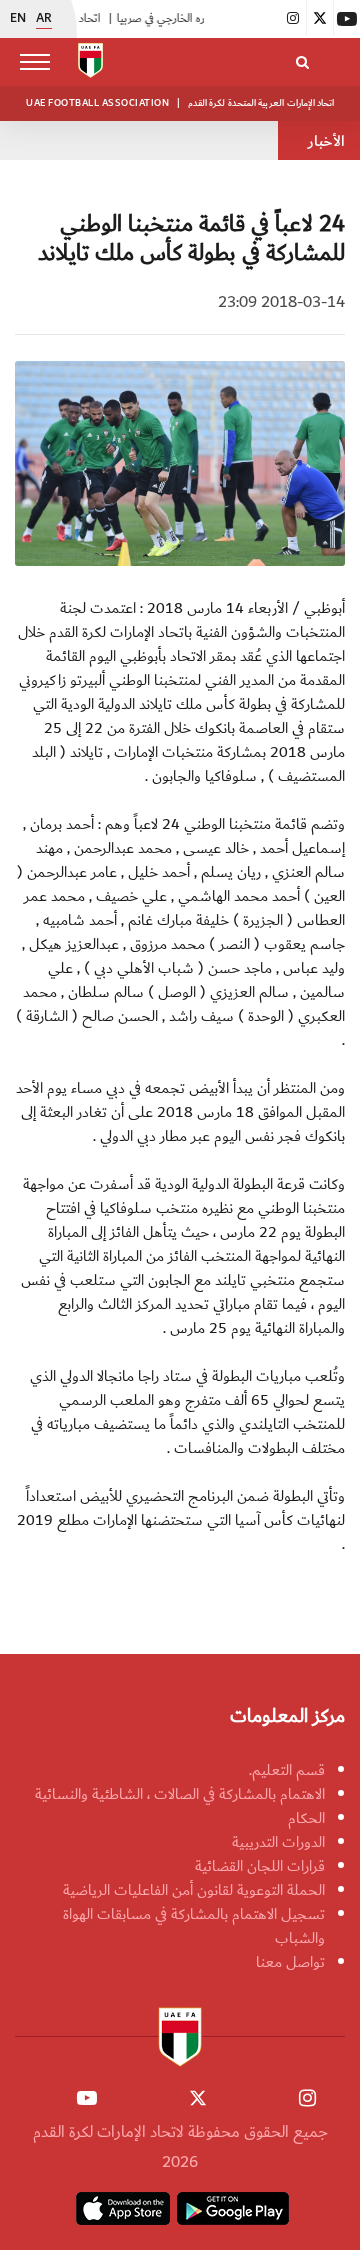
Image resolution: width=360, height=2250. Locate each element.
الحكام (306, 1818)
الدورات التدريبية (278, 1842)
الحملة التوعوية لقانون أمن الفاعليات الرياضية (194, 1890)
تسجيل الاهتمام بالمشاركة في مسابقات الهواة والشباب (194, 1926)
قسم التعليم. (287, 1770)
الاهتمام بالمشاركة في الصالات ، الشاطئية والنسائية (180, 1794)
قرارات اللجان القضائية (260, 1866)
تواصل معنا (290, 1962)
